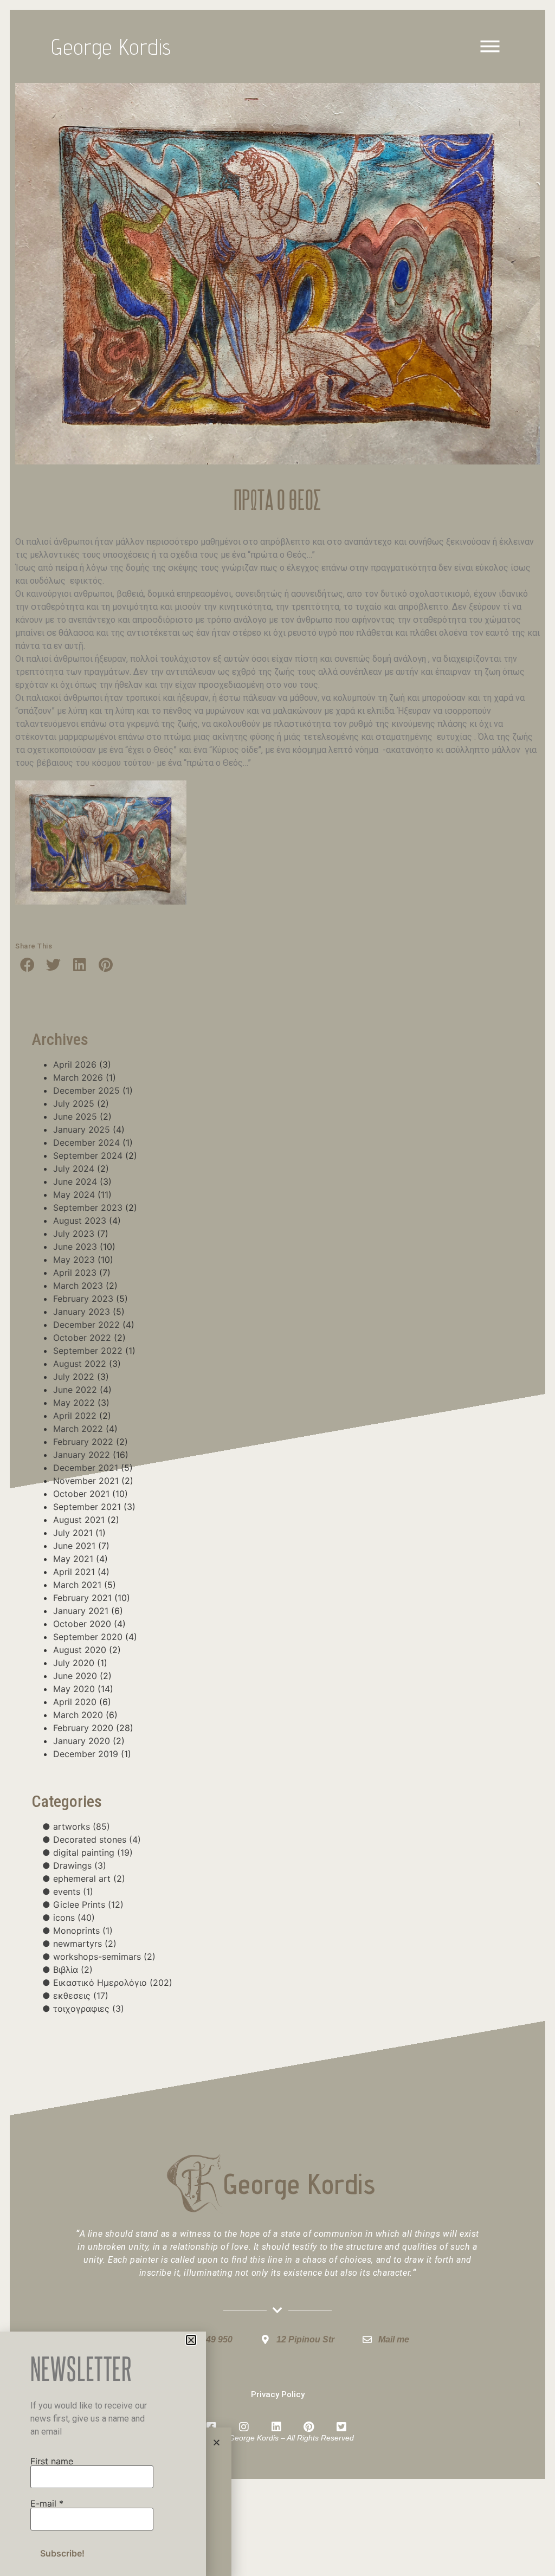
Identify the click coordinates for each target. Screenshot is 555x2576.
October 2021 (81, 1494)
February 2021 (82, 1598)
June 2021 (74, 1546)
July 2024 (74, 1168)
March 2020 (78, 1715)
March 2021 (77, 1585)
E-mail (47, 2503)
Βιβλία (73, 1970)
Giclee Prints (88, 1904)
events (73, 1891)
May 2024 (74, 1195)
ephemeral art (89, 1878)
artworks (82, 1826)
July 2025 (74, 1103)
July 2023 (74, 1234)
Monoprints (83, 1931)
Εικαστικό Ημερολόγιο (113, 1983)
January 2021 (81, 1611)
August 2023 (80, 1221)
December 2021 (86, 1468)
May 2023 (74, 1260)
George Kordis (112, 47)
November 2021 (86, 1481)
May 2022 (74, 1403)
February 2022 (83, 1442)
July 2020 (74, 1663)
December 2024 (86, 1142)
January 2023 (82, 1312)
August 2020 (80, 1650)
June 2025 (75, 1116)
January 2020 (82, 1741)
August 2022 (80, 1364)
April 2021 (74, 1572)
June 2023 (75, 1247)
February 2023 (83, 1299)
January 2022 (82, 1455)
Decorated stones (97, 1839)
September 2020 (88, 1637)
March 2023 (78, 1286)
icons (74, 1918)
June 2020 (75, 1676)
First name (52, 2461)
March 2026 (78, 1077)
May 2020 (74, 1689)
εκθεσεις (81, 1996)
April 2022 (75, 1416)
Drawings (80, 1865)
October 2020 (82, 1624)
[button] (27, 964)
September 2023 (88, 1208)
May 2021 (73, 1559)
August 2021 (79, 1520)
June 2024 (75, 1182)
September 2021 (87, 1507)
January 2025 (82, 1129)
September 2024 (88, 1155)
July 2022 (74, 1377)
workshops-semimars (104, 1957)
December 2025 (86, 1090)
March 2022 (78, 1429)
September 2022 (88, 1351)
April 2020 (75, 1702)
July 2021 (73, 1533)
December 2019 (86, 1754)
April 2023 (75, 1273)
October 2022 (82, 1338)
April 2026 (75, 1064)
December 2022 (86, 1325)
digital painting (93, 1852)
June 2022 (75, 1390)
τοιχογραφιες (89, 2009)
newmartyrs (85, 1944)
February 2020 (83, 1728)
